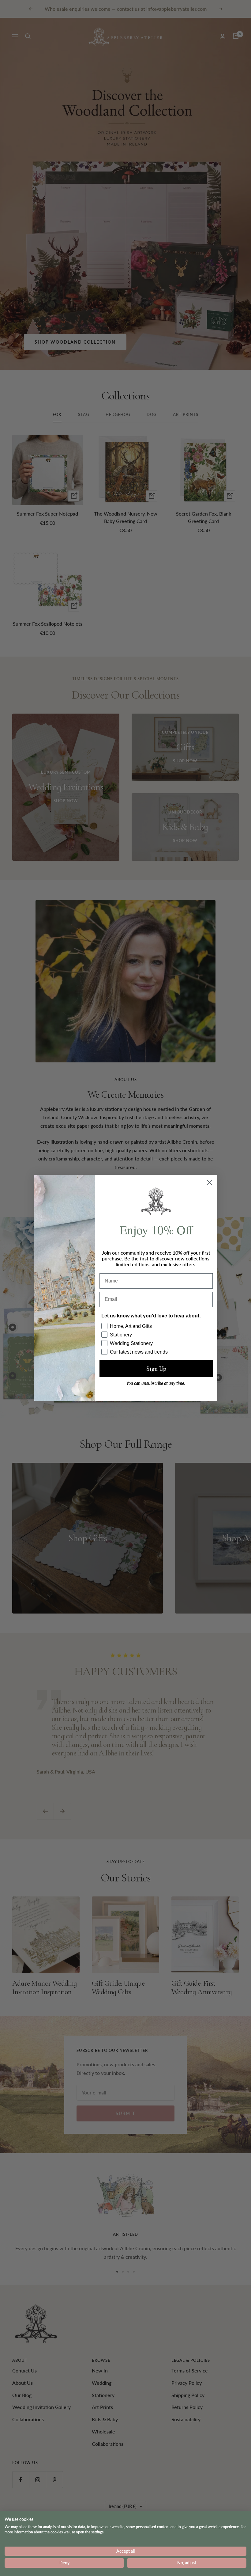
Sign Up (156, 1368)
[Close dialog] (210, 1183)
